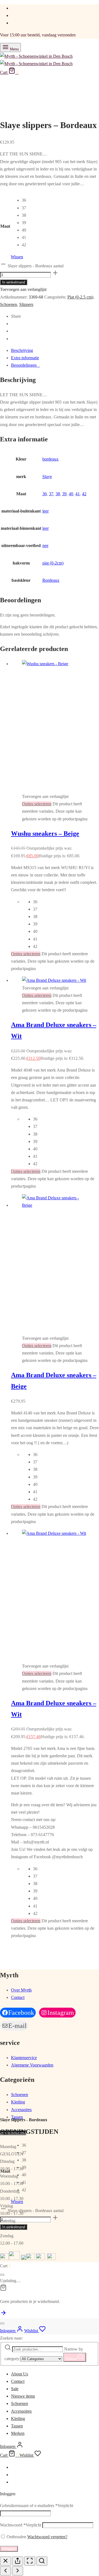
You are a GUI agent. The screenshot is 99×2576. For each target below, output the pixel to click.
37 (51, 494)
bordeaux (50, 459)
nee (45, 545)
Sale (15, 2389)
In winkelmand (14, 282)
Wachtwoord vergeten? (47, 2537)
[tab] (55, 350)
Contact (18, 1997)
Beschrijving (22, 350)
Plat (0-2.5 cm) (80, 297)
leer (46, 511)
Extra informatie (25, 358)
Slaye (47, 477)
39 (64, 494)
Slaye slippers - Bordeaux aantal (36, 266)
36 (45, 494)
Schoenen (9, 304)
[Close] (2, 2275)
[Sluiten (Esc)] (5, 2561)
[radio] (24, 200)
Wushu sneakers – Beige (45, 833)
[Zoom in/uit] (42, 2561)
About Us (20, 2374)
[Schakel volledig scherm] (30, 2561)
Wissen (17, 257)
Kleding (18, 2102)
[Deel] (18, 2561)
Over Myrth (21, 1990)
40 (71, 494)
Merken (18, 2433)
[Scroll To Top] (3, 2315)
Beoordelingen (25, 365)
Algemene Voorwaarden (32, 2065)
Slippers (26, 304)
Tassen (17, 2117)
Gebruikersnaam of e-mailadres (37, 2506)
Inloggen (9, 2549)
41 (78, 494)
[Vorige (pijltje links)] (5, 2571)
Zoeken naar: (11, 2338)
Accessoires (21, 2110)
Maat (5, 226)
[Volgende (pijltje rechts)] (18, 2571)
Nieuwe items (23, 2396)
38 (58, 494)
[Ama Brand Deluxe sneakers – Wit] (54, 980)
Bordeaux (51, 580)
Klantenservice (24, 2058)
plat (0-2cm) (53, 563)
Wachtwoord (21, 2525)
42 (84, 494)
